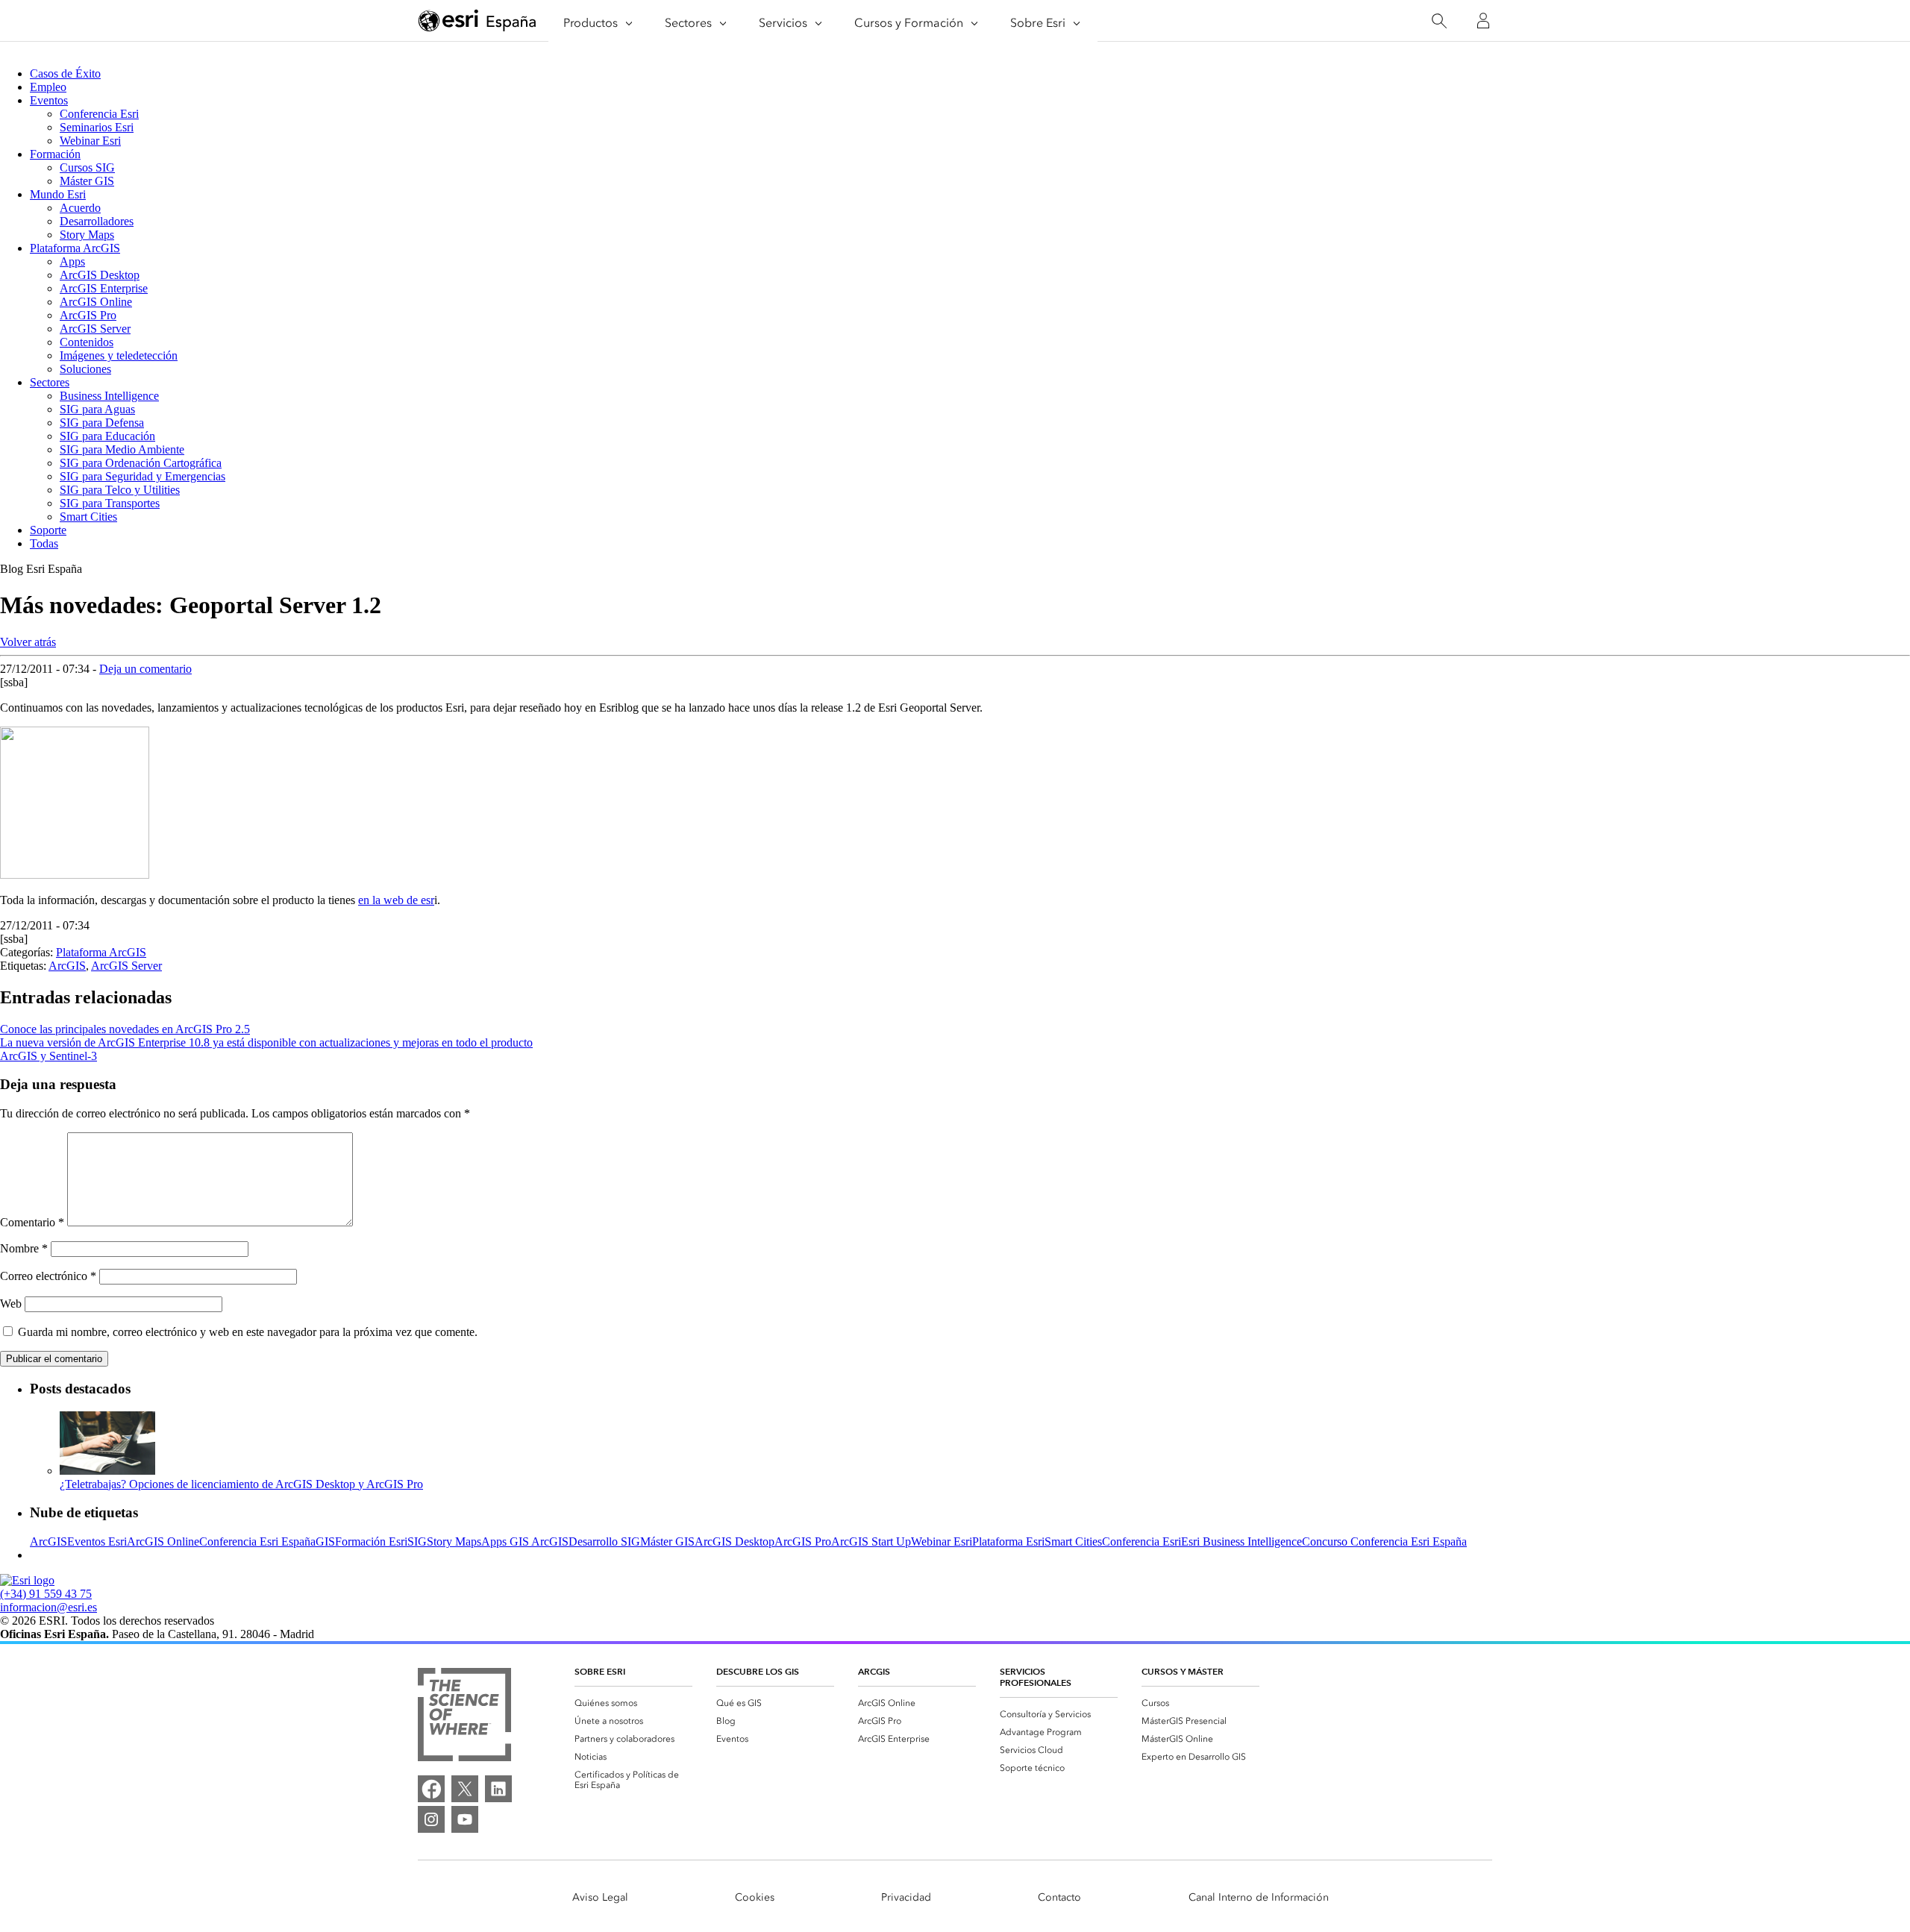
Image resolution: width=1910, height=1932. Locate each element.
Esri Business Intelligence (1241, 1541)
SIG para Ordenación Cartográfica (141, 463)
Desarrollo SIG (604, 1541)
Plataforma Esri (1008, 1541)
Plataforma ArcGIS (75, 248)
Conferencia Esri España (257, 1541)
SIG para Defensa (102, 423)
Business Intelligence (109, 396)
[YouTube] (465, 1819)
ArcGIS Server (95, 329)
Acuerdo (80, 208)
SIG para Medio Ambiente (122, 449)
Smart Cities (88, 517)
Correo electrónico (48, 1276)
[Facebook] (431, 1789)
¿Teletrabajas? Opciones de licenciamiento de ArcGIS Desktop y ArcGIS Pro (241, 1484)
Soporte (48, 530)
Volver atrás (28, 642)
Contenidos (87, 342)
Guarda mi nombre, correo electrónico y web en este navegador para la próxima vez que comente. (248, 1332)
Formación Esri (371, 1541)
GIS (325, 1541)
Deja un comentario (145, 669)
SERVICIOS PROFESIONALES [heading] (1036, 1677)
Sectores (50, 382)
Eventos (49, 100)
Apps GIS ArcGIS (525, 1541)
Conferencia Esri (99, 114)
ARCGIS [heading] (874, 1671)
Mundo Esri (58, 194)
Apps (72, 261)
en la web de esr (396, 900)
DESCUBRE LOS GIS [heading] (758, 1671)
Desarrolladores (97, 221)
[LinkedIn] (498, 1789)
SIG (417, 1541)
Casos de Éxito (65, 73)
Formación (55, 154)
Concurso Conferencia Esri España (1384, 1541)
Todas (44, 543)
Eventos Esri (97, 1541)
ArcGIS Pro (88, 315)
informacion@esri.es (48, 1607)
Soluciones (85, 369)
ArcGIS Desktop (100, 275)
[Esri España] (477, 22)
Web (11, 1304)
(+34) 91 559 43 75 (46, 1594)
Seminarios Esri (97, 127)
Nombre (24, 1248)
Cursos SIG (87, 167)
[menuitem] (633, 1703)
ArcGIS (67, 966)
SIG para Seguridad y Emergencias (143, 476)
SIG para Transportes (110, 503)
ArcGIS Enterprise (104, 288)
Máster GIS (87, 181)
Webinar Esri (90, 141)
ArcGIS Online (96, 302)
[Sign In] (1483, 21)
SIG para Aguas (97, 409)
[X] (465, 1789)
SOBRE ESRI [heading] (600, 1671)
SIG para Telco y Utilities (120, 490)
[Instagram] (431, 1819)
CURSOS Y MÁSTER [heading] (1183, 1671)
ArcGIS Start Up (871, 1541)
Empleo (48, 87)
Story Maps (87, 235)
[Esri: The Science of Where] (464, 1716)
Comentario (32, 1222)
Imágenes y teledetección (119, 355)
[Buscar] (1439, 21)
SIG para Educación (107, 436)
